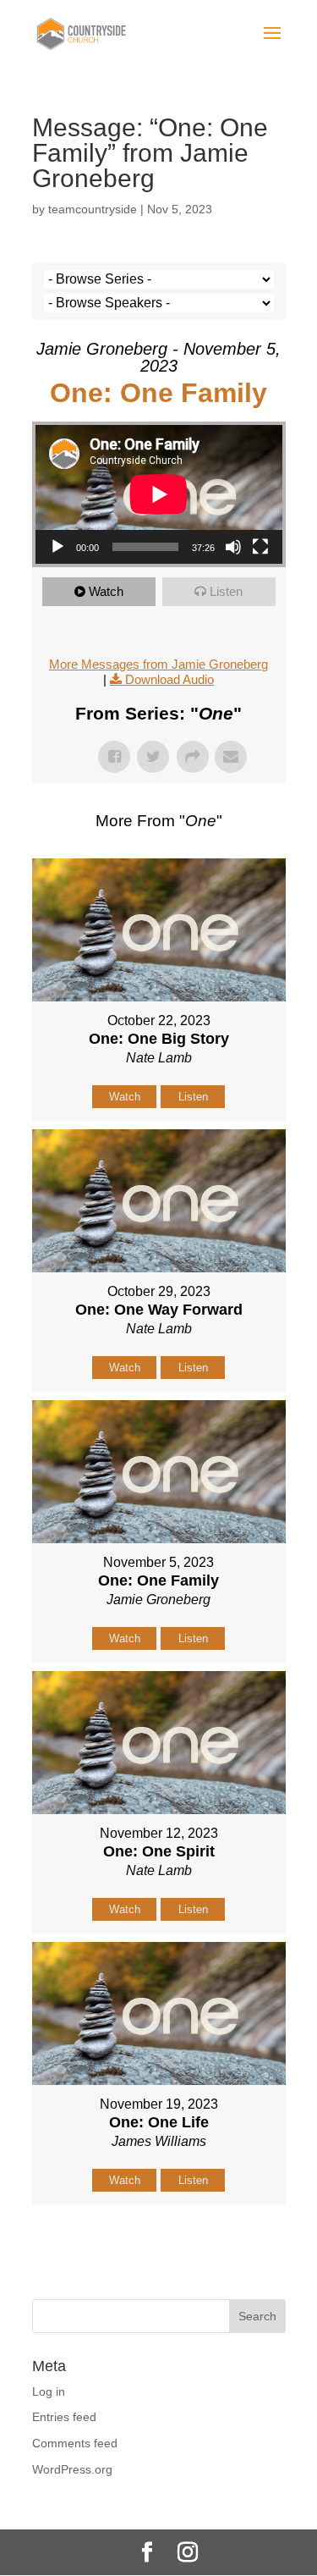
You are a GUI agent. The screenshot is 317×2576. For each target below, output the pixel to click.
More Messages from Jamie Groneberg (158, 664)
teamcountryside (93, 209)
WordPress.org (72, 2469)
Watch (106, 591)
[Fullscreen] (260, 547)
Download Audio (169, 679)
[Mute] (233, 547)
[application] (159, 494)
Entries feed (64, 2417)
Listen (226, 591)
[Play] (57, 547)
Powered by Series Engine (159, 2247)
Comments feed (75, 2443)
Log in (49, 2391)
